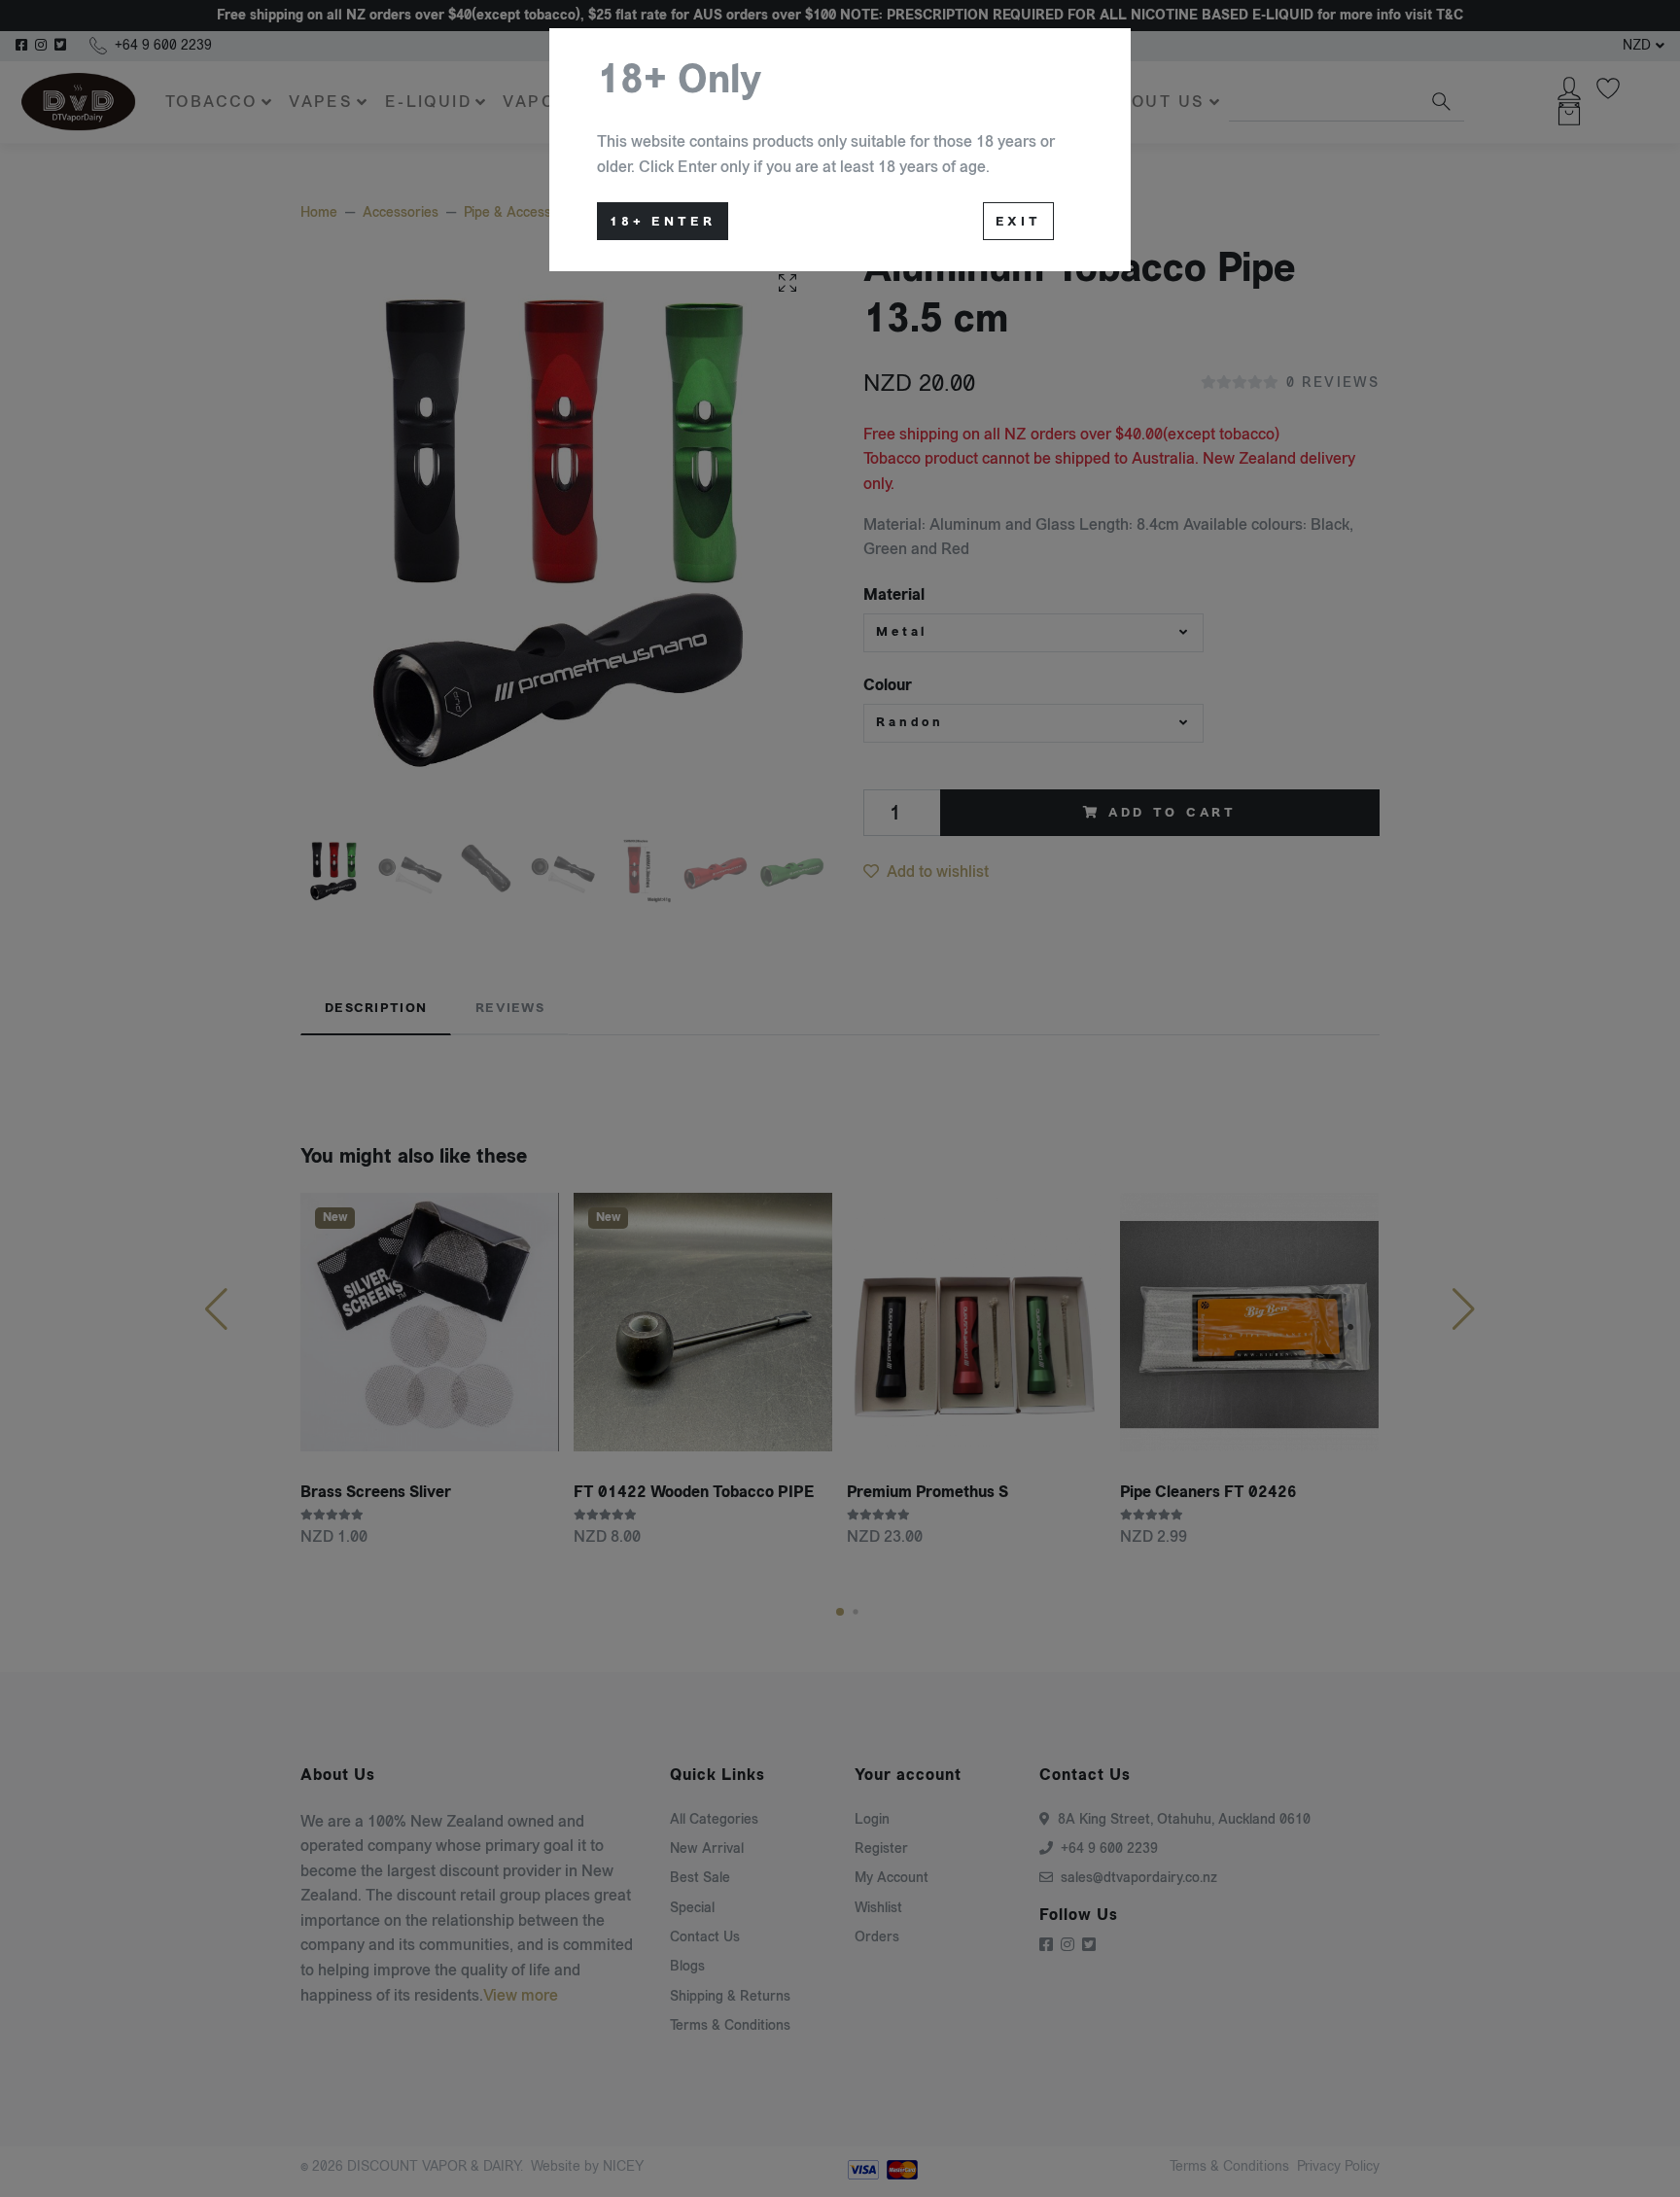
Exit (1018, 222)
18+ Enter (663, 222)
